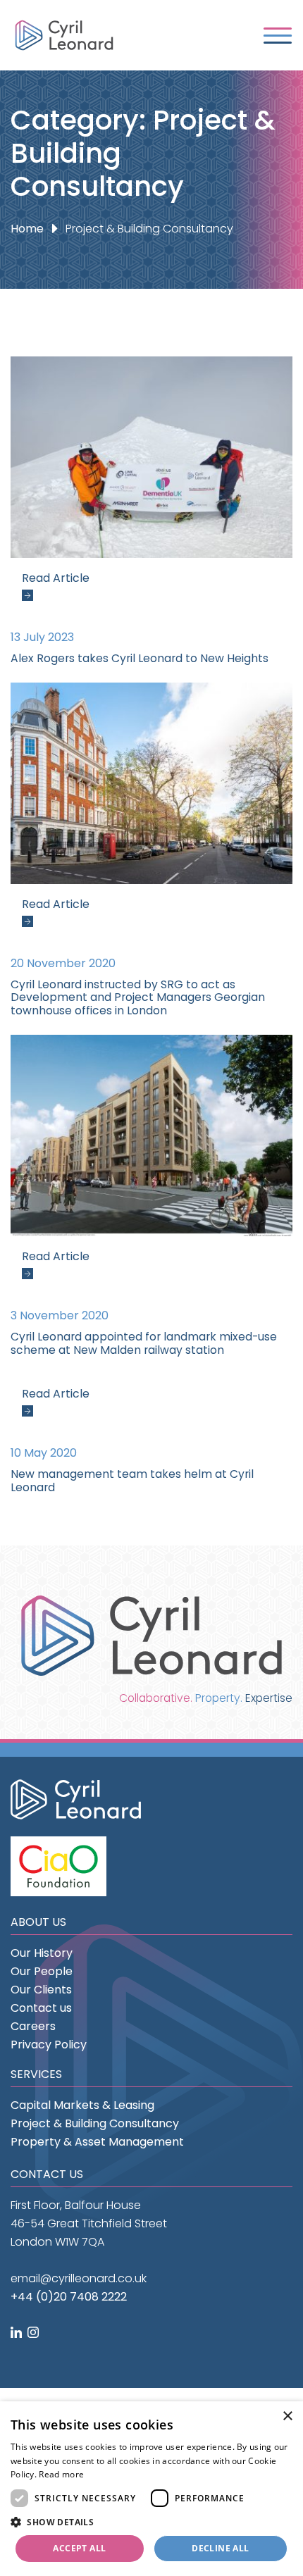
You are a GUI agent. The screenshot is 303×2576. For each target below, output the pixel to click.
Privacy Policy (49, 2045)
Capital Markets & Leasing (82, 2105)
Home (27, 229)
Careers (33, 2026)
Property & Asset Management (97, 2142)
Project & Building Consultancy (95, 2123)
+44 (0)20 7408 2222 (69, 2297)
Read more (61, 2474)
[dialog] (151, 2489)
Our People (42, 1971)
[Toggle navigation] (278, 36)
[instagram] (35, 2333)
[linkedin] (18, 2333)
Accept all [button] (79, 2548)
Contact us (41, 2008)
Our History (42, 1953)
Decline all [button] (220, 2548)
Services (36, 2074)
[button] (151, 2522)
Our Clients (41, 1990)
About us (38, 1922)
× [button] (287, 2416)
